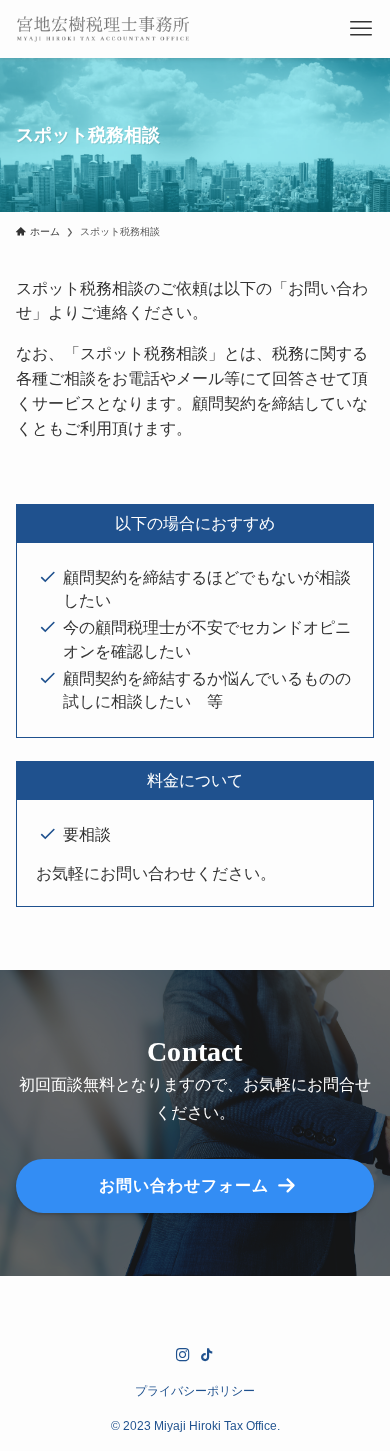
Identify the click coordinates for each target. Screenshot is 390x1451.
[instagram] (183, 1355)
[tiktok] (207, 1355)
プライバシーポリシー (195, 1390)
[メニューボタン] (361, 29)
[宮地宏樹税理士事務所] (103, 29)
